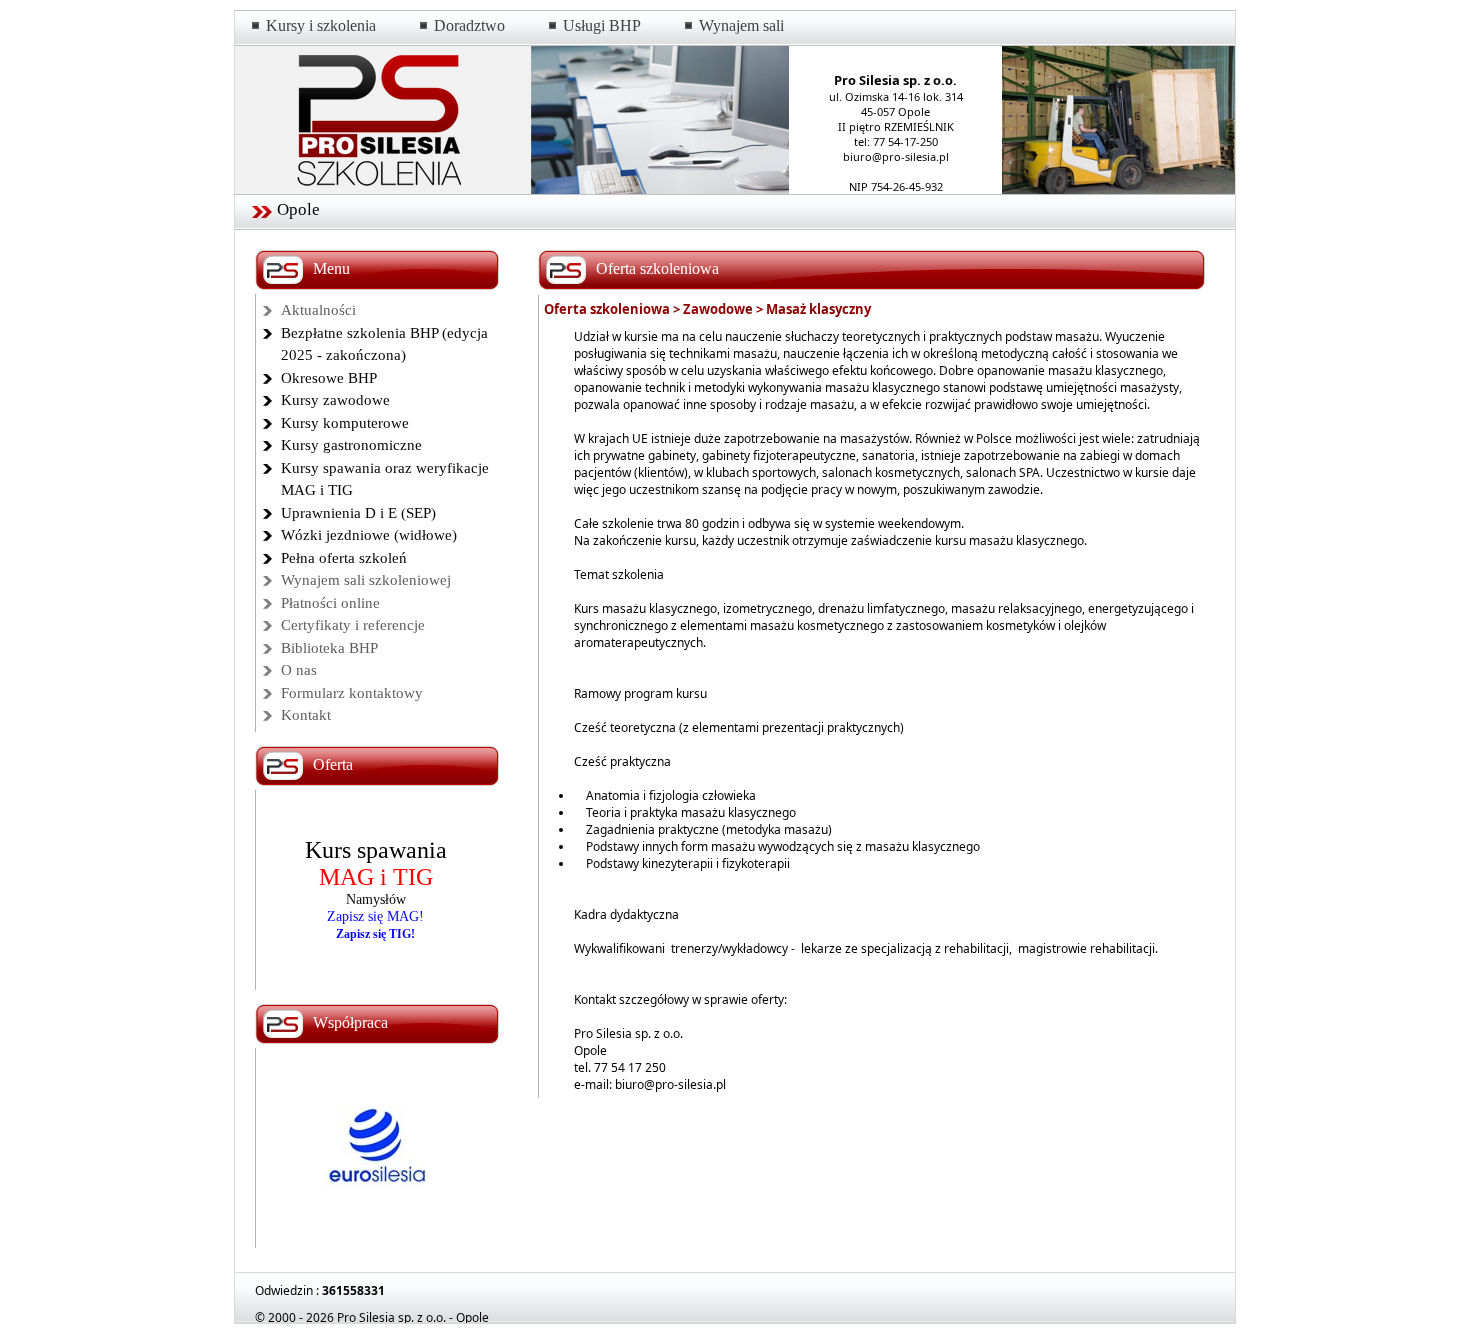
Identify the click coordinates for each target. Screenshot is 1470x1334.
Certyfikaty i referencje (353, 625)
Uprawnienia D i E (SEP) (358, 513)
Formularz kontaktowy (352, 693)
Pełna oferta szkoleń (344, 558)
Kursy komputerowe (345, 423)
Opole (298, 209)
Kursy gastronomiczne (351, 445)
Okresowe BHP (329, 378)
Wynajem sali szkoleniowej (366, 580)
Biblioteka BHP (329, 648)
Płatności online (330, 603)
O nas (299, 670)
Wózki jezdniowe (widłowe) (369, 535)
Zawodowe (718, 309)
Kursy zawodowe (335, 400)
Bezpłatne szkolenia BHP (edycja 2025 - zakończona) (384, 344)
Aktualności (318, 310)
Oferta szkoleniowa (607, 309)
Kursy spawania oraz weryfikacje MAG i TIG (385, 479)
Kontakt (306, 715)
